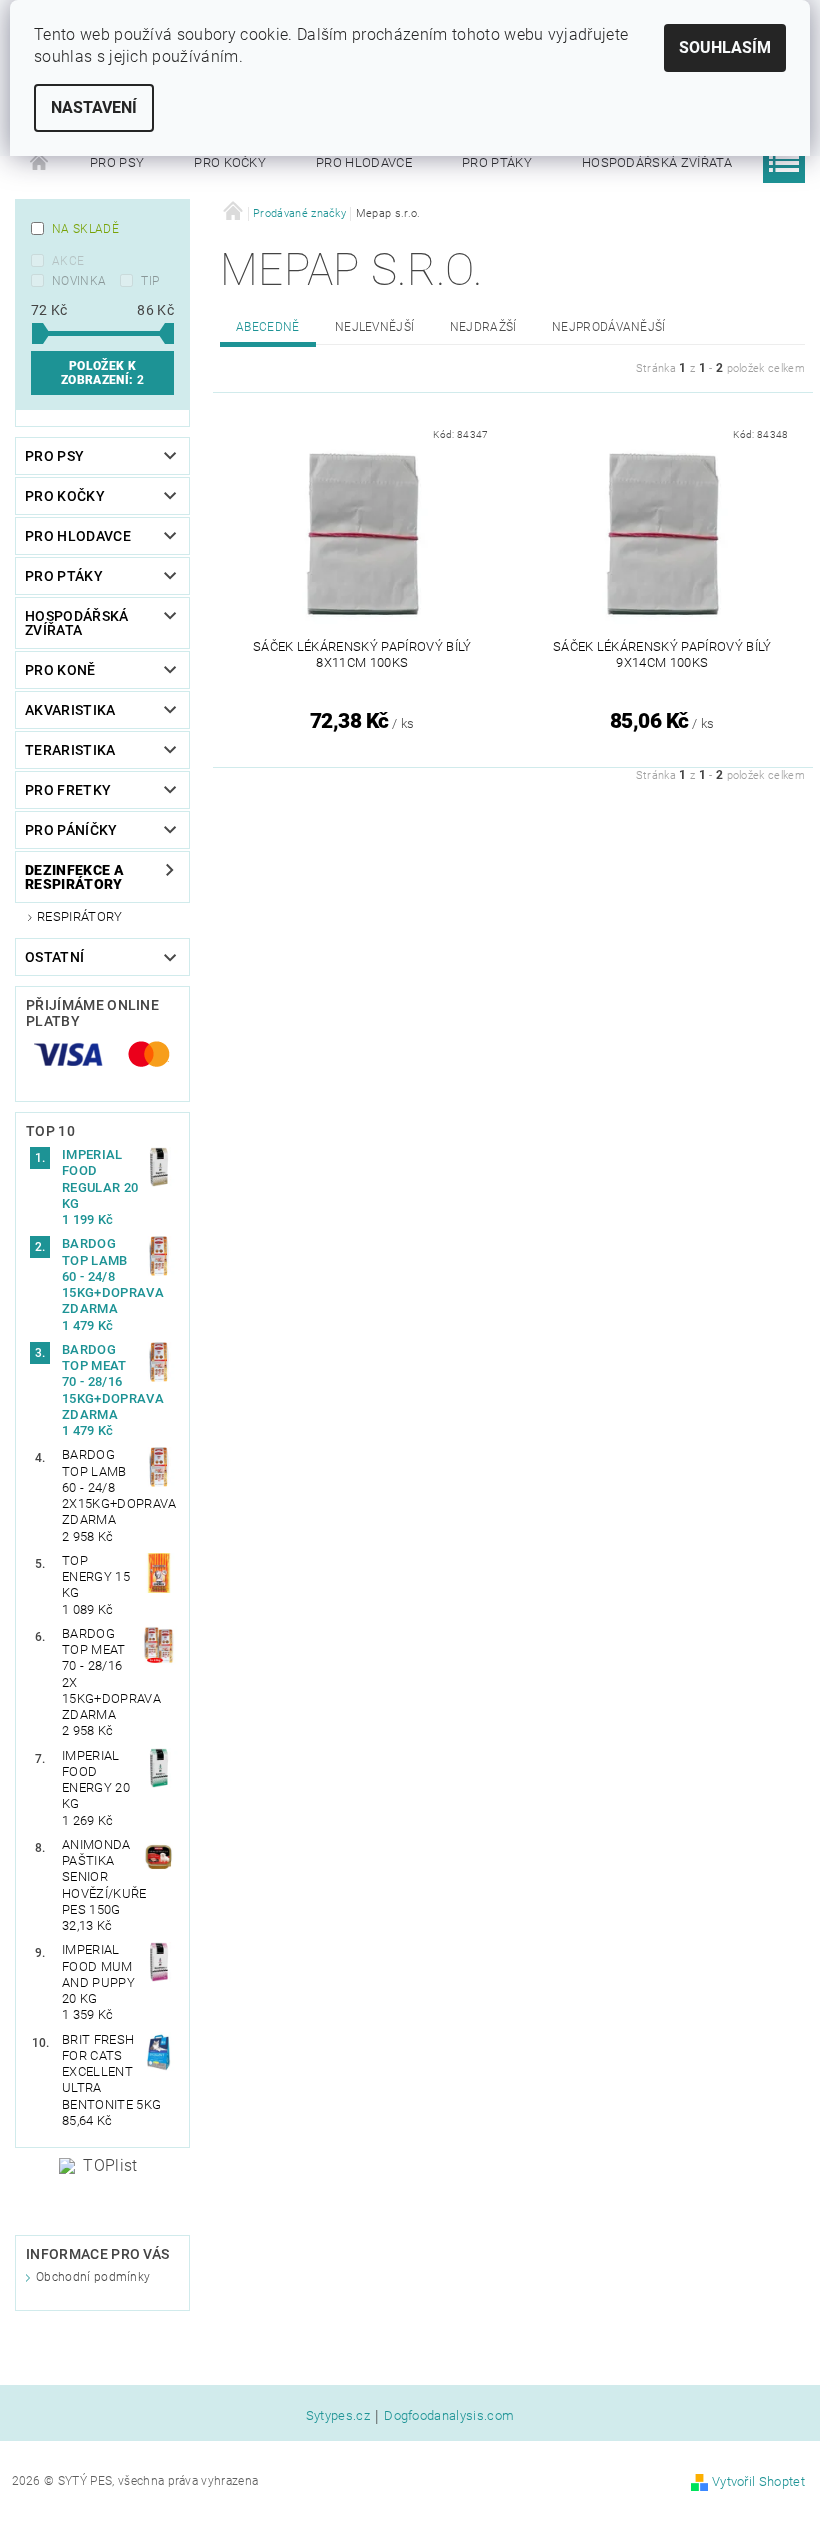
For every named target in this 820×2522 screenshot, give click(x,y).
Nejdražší (483, 327)
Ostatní (54, 957)
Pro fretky (68, 790)
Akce (68, 261)
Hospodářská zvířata (657, 162)
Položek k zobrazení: (102, 373)
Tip (150, 281)
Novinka (79, 281)
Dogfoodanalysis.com (449, 2416)
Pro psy (117, 162)
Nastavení (94, 107)
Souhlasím (725, 47)
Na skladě (85, 229)
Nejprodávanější (609, 327)
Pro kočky (230, 162)
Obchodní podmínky (93, 2277)
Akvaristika (70, 710)
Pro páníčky (71, 830)
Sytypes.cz (338, 2416)
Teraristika (70, 750)
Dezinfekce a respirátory (74, 877)
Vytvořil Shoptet (758, 2481)
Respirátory (80, 916)
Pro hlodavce (364, 162)
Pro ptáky (497, 162)
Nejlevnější (375, 327)
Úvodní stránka (40, 163)
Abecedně (268, 327)
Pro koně (60, 670)
